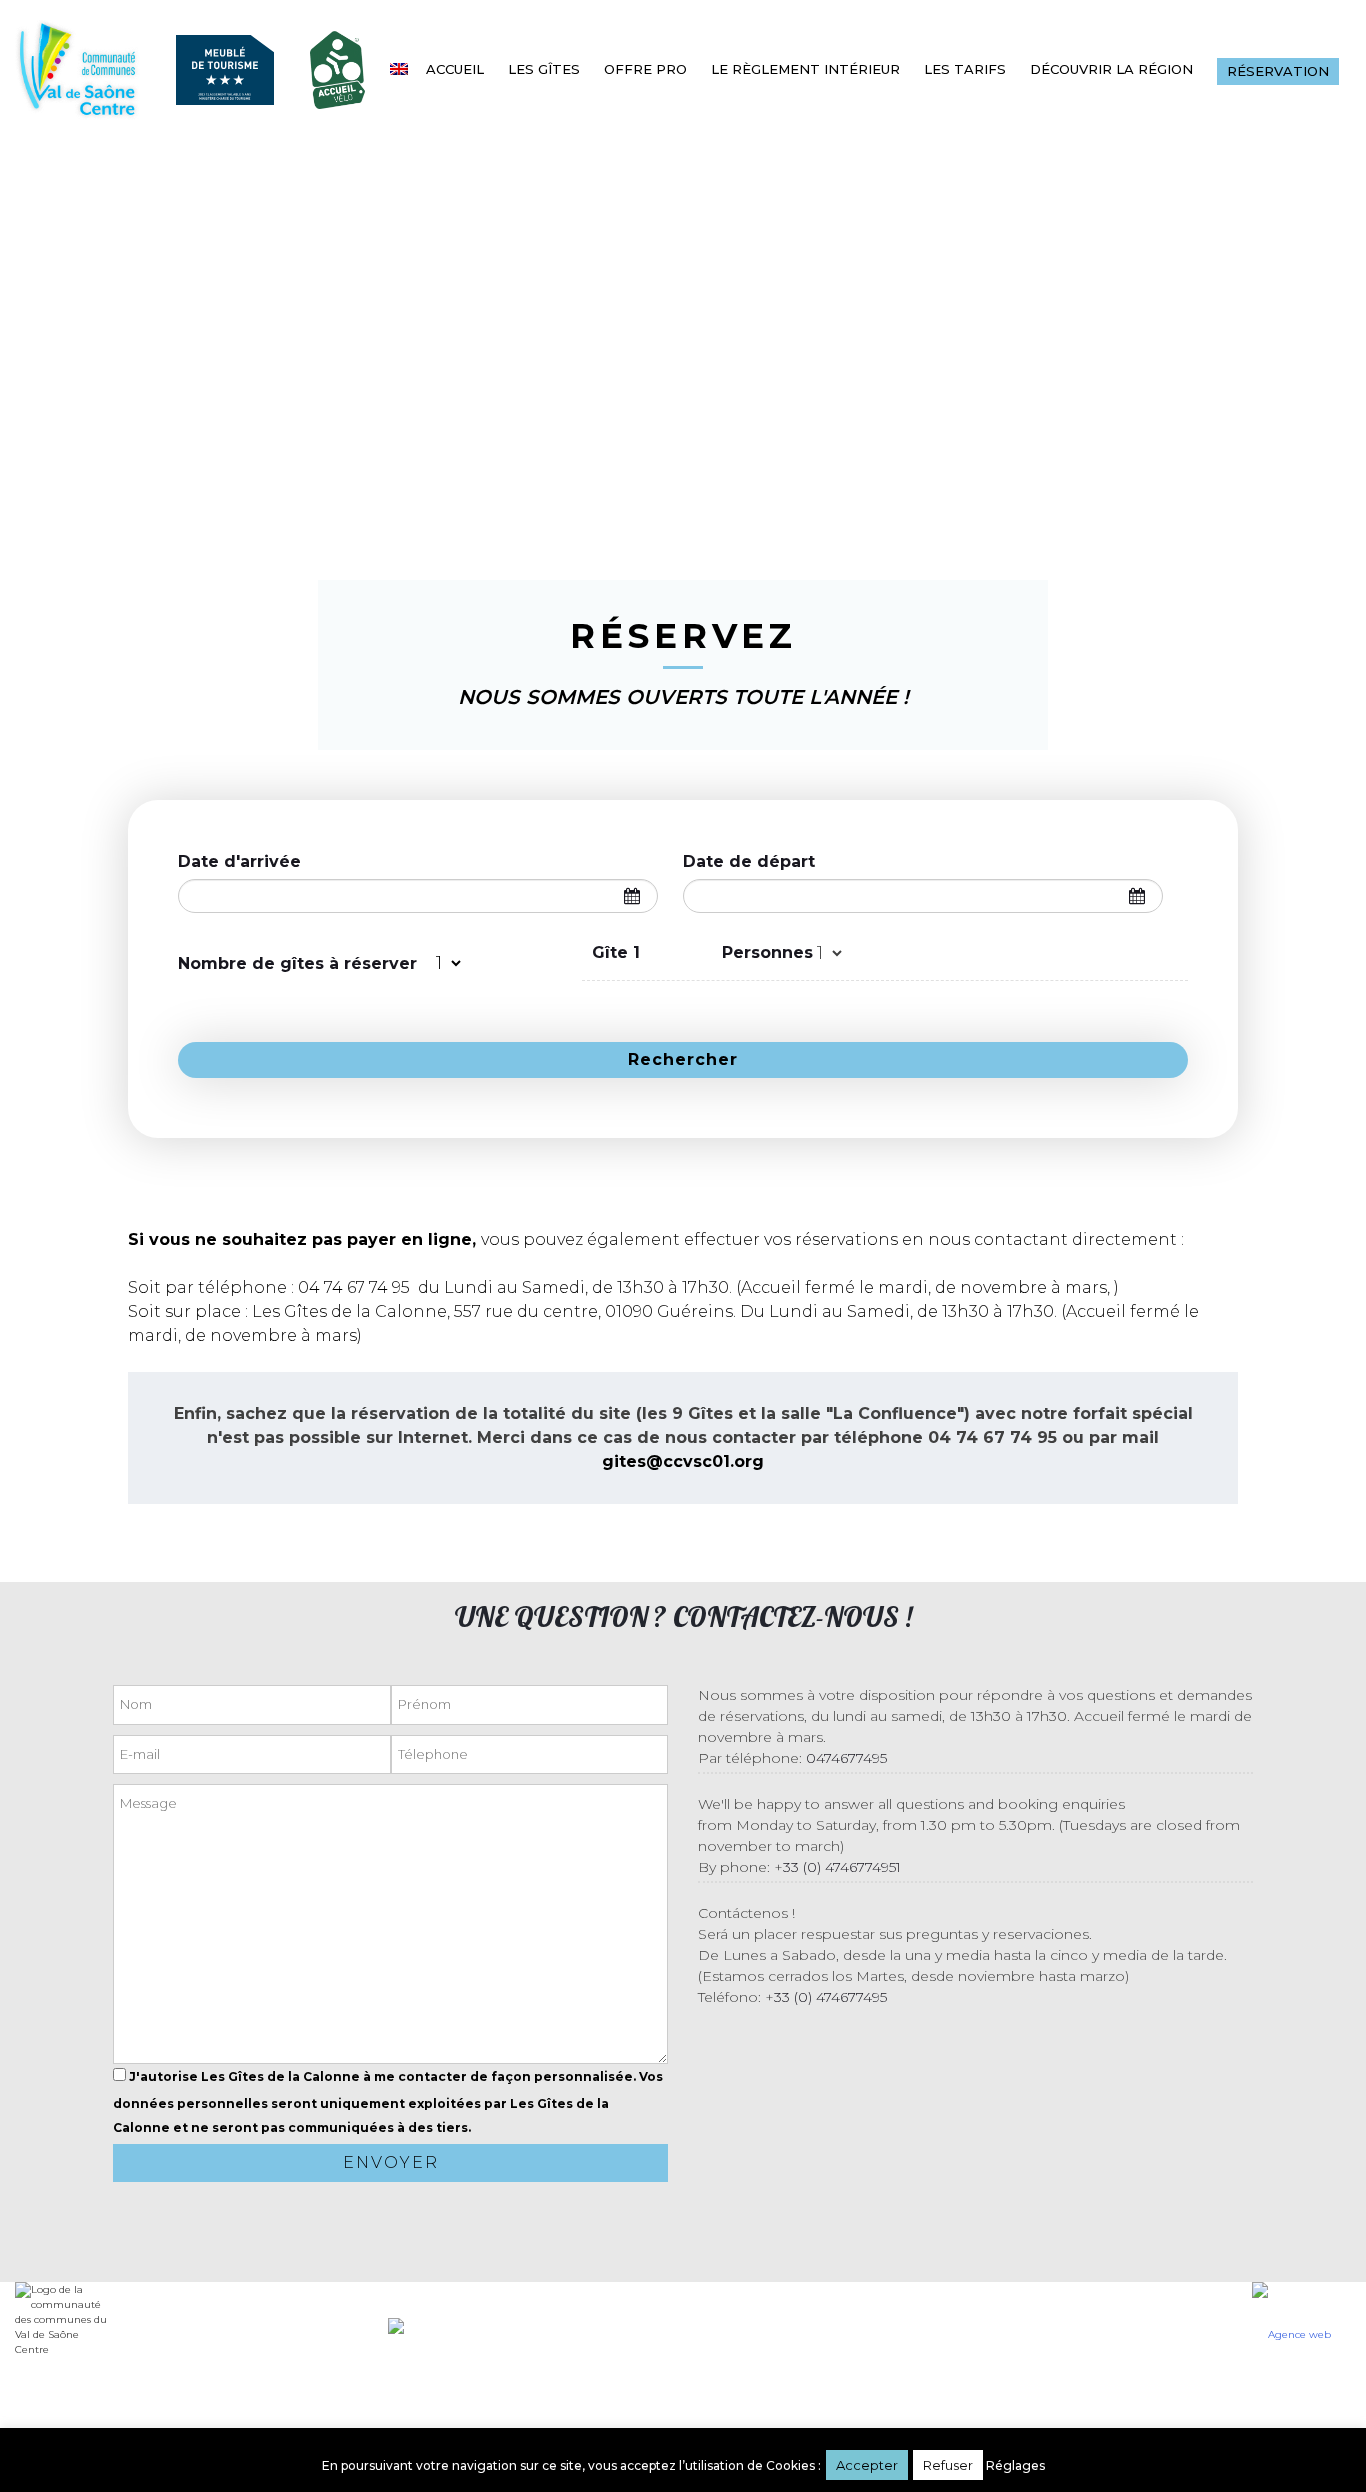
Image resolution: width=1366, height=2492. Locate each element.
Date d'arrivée (239, 861)
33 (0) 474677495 (830, 1997)
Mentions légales (963, 2328)
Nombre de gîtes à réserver (297, 963)
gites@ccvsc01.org (683, 1461)
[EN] (402, 69)
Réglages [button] (1015, 2465)
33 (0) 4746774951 (842, 1867)
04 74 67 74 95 (354, 1287)
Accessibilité (995, 2292)
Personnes (767, 952)
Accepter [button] (867, 2465)
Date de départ (749, 861)
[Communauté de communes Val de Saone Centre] (77, 69)
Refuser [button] (948, 2465)
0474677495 (846, 1758)
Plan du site (1086, 2328)
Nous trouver (299, 2365)
